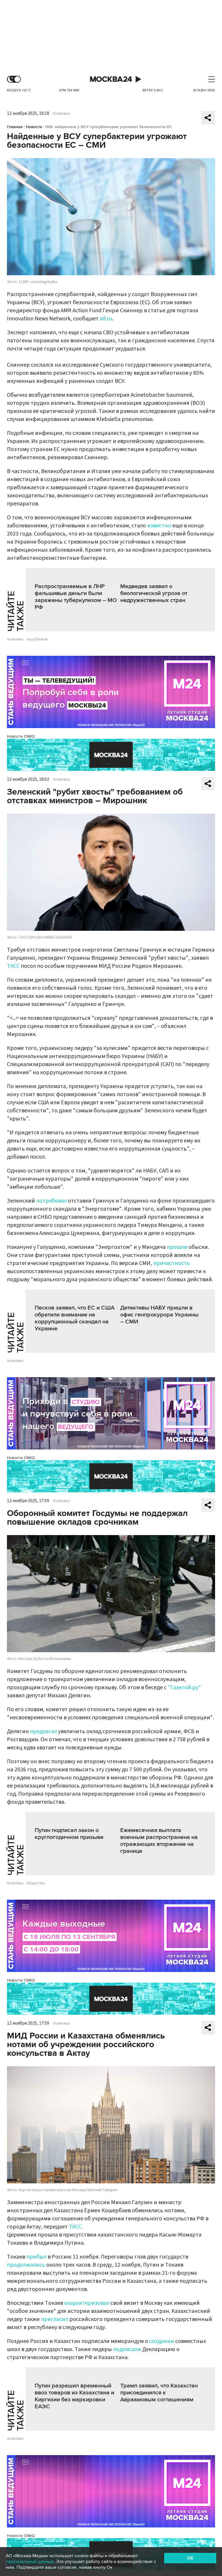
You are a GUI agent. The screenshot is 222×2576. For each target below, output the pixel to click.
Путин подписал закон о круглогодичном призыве (69, 1834)
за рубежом (37, 639)
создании (162, 2341)
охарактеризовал (87, 2303)
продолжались (26, 2265)
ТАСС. (76, 2227)
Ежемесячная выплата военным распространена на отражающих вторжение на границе (159, 1841)
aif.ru (106, 319)
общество (36, 1883)
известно (159, 526)
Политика (61, 114)
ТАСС (13, 966)
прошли (177, 1247)
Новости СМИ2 (21, 736)
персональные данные (30, 2562)
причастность (172, 1263)
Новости (34, 127)
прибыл (36, 2257)
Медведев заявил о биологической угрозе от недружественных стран (154, 593)
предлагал (44, 1731)
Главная (15, 127)
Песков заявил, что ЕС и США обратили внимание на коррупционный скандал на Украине (75, 1318)
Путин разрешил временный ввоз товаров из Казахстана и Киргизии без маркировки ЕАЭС (74, 2396)
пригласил (54, 2319)
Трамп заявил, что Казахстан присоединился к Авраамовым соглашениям (159, 2393)
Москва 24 (111, 79)
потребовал (51, 1201)
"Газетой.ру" (184, 1687)
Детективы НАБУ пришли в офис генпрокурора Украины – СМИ (159, 1315)
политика (15, 639)
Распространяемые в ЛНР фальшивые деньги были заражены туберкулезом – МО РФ (76, 597)
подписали (127, 2349)
